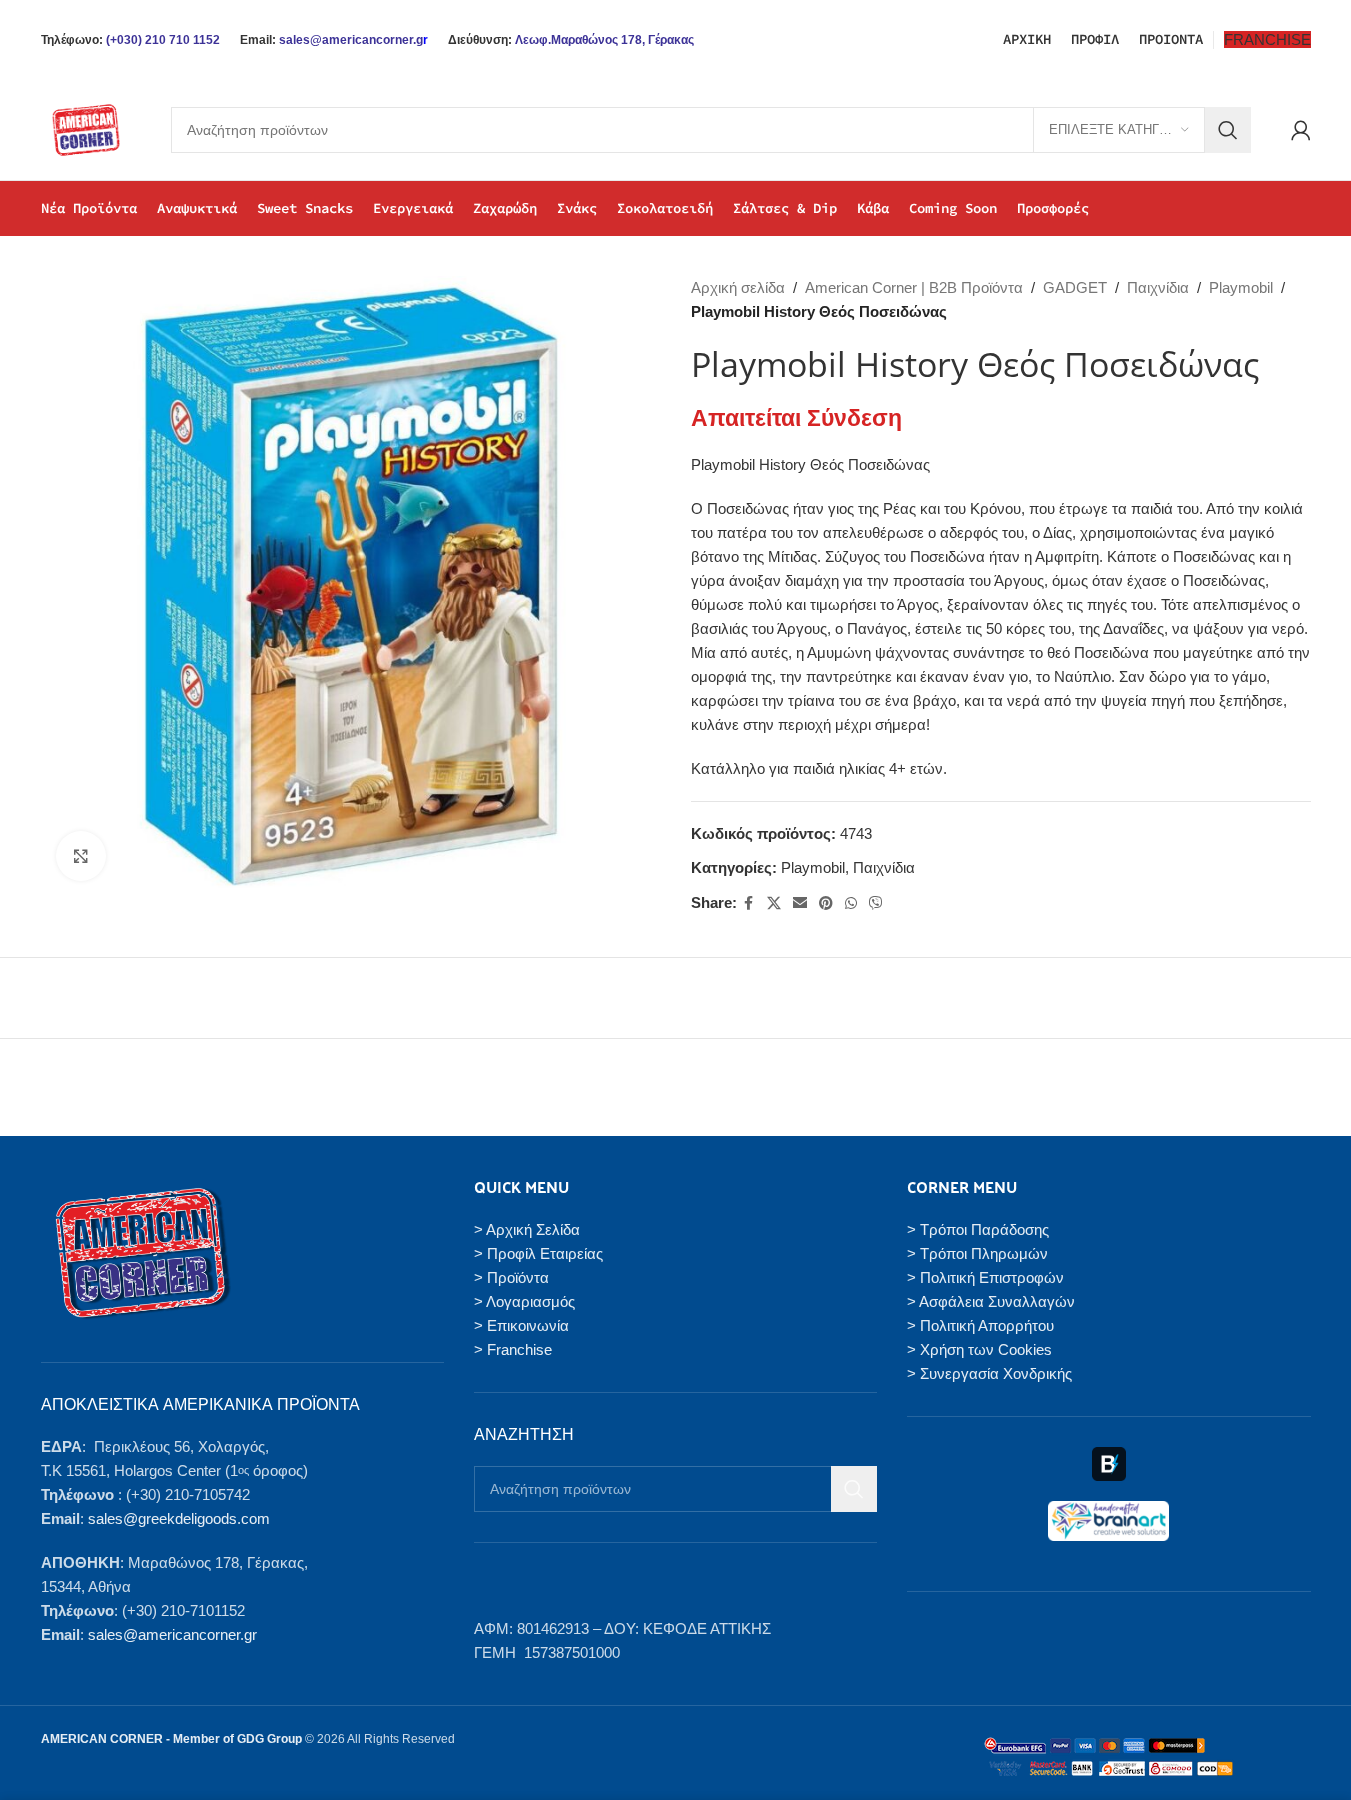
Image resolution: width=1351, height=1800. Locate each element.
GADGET (1075, 287)
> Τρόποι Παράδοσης (978, 1229)
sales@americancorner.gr (172, 1634)
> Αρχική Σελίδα (527, 1229)
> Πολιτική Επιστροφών (985, 1277)
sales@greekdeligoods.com (179, 1518)
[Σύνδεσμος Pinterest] (826, 903)
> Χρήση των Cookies (979, 1349)
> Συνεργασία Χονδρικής (989, 1373)
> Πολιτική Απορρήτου (980, 1325)
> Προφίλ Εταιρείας (538, 1253)
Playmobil (1241, 287)
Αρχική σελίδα (738, 287)
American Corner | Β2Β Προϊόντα (914, 287)
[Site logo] (86, 128)
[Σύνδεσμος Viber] (876, 903)
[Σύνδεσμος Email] (800, 903)
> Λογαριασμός (524, 1301)
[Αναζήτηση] (1228, 130)
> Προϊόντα (511, 1277)
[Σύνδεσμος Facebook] (749, 903)
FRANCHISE (1267, 39)
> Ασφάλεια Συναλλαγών (991, 1301)
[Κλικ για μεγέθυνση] (81, 856)
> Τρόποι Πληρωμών (977, 1253)
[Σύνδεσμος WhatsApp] (851, 903)
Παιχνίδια (1158, 287)
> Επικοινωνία (521, 1325)
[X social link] (774, 903)
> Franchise (513, 1349)
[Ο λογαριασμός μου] (1301, 130)
